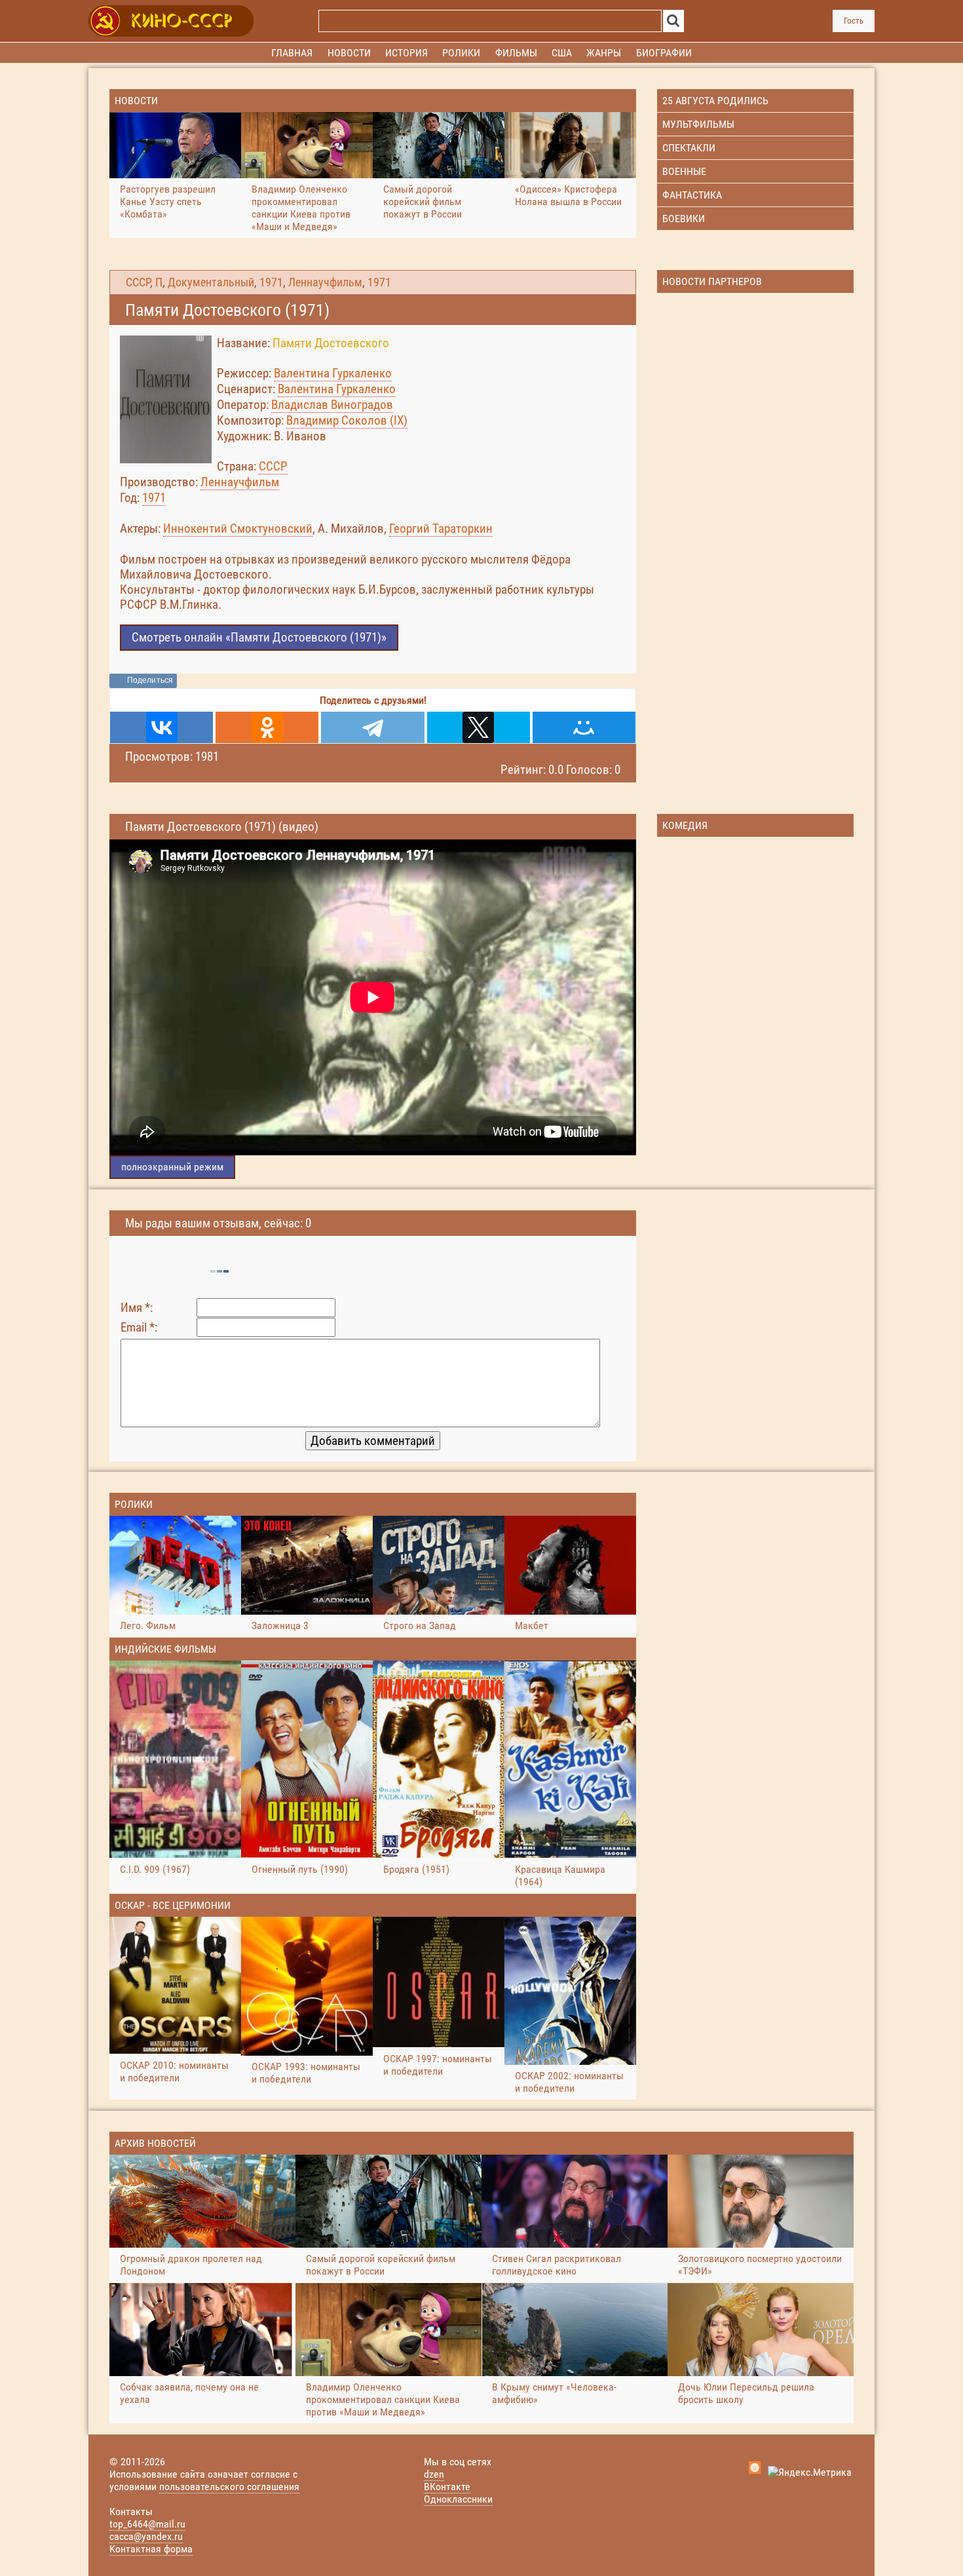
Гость (854, 21)
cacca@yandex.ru (146, 2536)
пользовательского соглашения (229, 2487)
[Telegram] (372, 727)
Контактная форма (151, 2549)
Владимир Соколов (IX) (347, 420)
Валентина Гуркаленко (333, 373)
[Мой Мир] (584, 727)
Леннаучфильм (325, 282)
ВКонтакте (447, 2487)
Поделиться (150, 680)
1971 (271, 282)
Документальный (211, 282)
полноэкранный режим (172, 1167)
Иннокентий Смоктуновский (238, 529)
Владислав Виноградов (332, 405)
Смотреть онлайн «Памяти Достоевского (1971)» (259, 637)
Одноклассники (458, 2499)
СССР (138, 282)
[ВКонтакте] (161, 727)
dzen (434, 2474)
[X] (479, 727)
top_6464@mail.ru (147, 2524)
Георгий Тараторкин (441, 529)
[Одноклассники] (267, 727)
